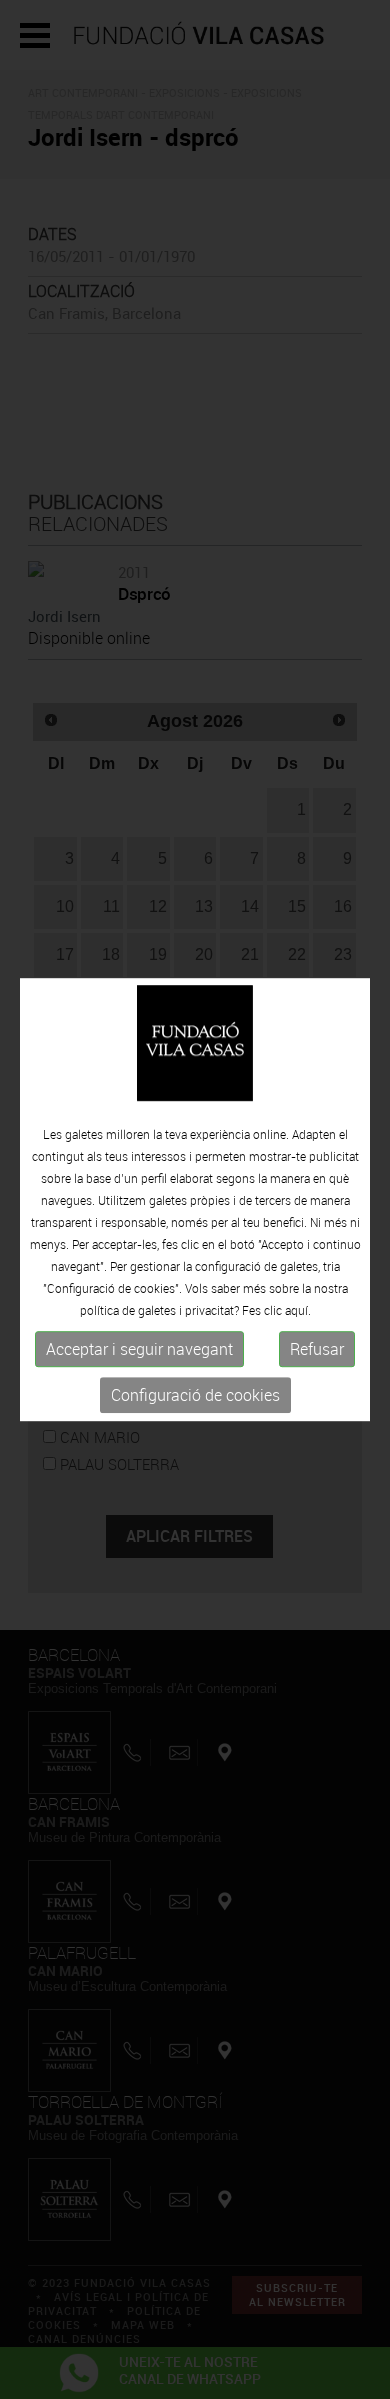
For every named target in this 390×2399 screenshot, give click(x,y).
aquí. (298, 1311)
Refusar (317, 1350)
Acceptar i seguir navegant (139, 1350)
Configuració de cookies (195, 1396)
